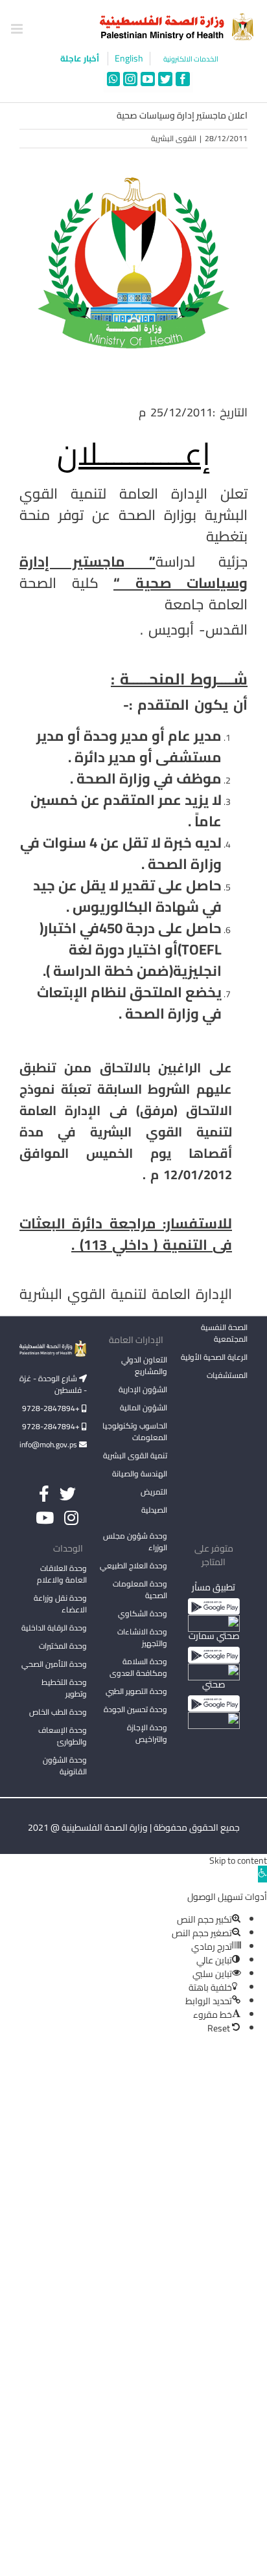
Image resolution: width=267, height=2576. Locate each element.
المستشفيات (227, 1375)
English (129, 59)
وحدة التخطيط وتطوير (64, 1688)
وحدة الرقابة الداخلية (54, 1628)
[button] (262, 1874)
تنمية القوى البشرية (135, 1455)
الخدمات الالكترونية (191, 59)
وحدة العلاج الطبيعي (133, 1565)
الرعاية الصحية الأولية (214, 1357)
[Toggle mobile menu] (18, 29)
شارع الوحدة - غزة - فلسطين (53, 1384)
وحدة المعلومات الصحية (140, 1589)
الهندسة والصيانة (140, 1474)
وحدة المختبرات (63, 1646)
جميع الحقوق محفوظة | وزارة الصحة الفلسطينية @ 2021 (134, 1827)
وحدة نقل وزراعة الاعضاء (60, 1604)
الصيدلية (154, 1510)
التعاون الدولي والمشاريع (144, 1365)
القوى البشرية (174, 138)
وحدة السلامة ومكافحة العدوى (138, 1667)
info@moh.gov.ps (49, 1444)
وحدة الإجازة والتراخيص (147, 1733)
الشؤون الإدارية (143, 1389)
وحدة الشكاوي (143, 1613)
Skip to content (238, 1860)
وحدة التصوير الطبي (136, 1691)
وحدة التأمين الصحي (54, 1664)
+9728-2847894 (52, 1408)
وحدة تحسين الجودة (135, 1709)
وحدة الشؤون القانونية (65, 1766)
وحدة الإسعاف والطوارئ (63, 1736)
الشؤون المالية (144, 1407)
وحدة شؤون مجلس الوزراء (135, 1542)
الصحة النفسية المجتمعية (224, 1334)
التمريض (154, 1492)
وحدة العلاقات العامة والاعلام (62, 1574)
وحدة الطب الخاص (58, 1712)
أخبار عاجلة (81, 58)
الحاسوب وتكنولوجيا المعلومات (135, 1431)
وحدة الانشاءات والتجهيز (142, 1637)
